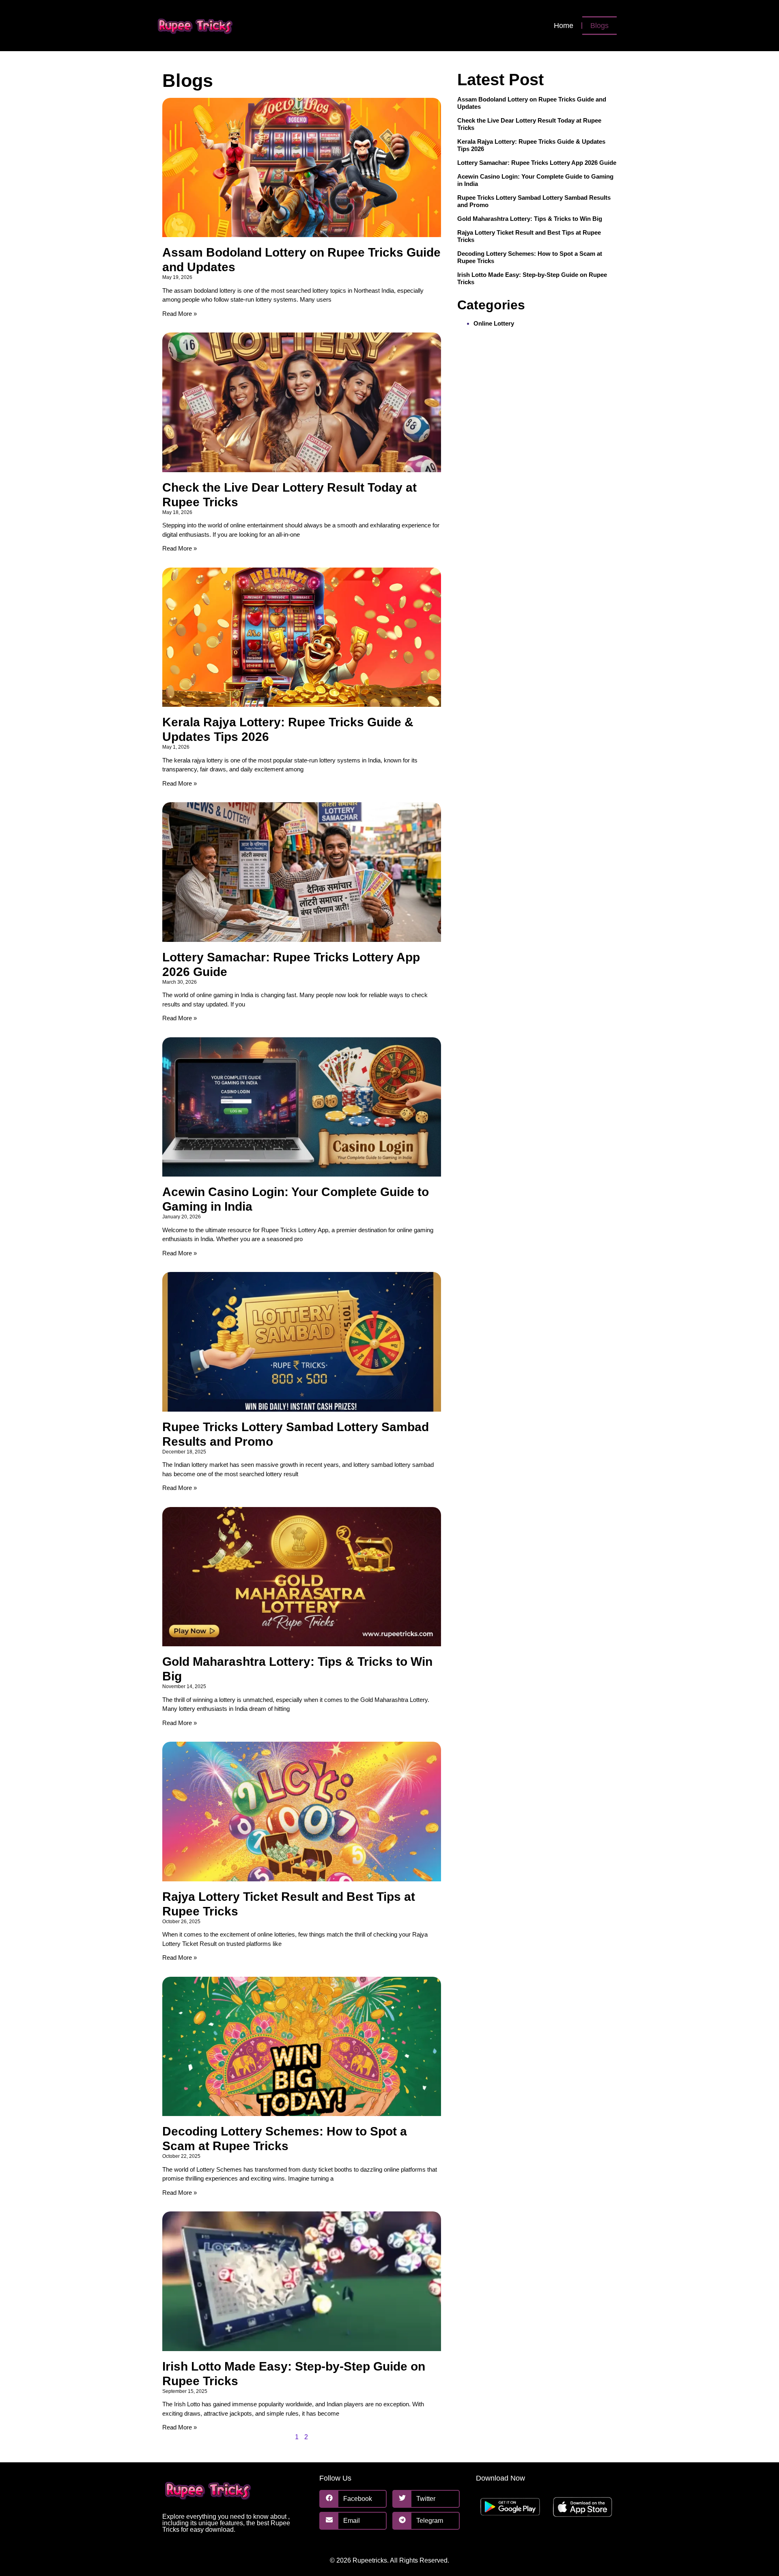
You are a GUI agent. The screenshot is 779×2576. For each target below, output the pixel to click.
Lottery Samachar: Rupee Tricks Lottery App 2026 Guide (537, 163)
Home (564, 26)
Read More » (180, 314)
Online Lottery (494, 323)
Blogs (599, 26)
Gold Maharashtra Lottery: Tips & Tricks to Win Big (530, 219)
